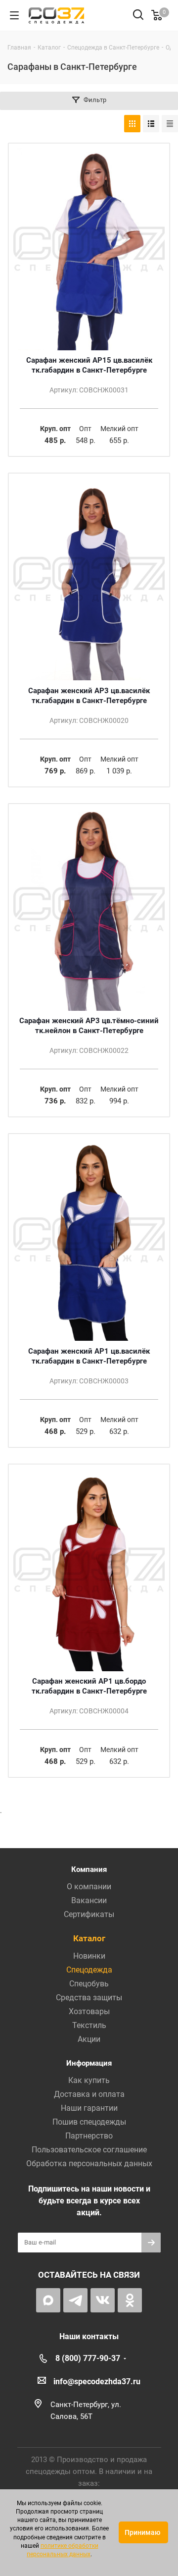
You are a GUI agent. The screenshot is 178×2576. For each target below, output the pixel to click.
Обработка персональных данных (89, 2164)
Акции (89, 2039)
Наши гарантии (89, 2108)
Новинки (89, 1956)
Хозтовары (89, 2011)
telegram (75, 2300)
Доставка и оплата (89, 2094)
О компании (89, 1887)
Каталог (89, 1938)
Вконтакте (103, 2300)
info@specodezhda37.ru (97, 2382)
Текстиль (89, 2025)
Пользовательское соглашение (89, 2150)
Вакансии (89, 1900)
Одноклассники (130, 2300)
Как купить (89, 2080)
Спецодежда (89, 1970)
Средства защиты (89, 1998)
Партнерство (89, 2136)
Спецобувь (89, 1984)
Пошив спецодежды (89, 2122)
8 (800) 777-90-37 (88, 2358)
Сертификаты (89, 1914)
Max (48, 2300)
